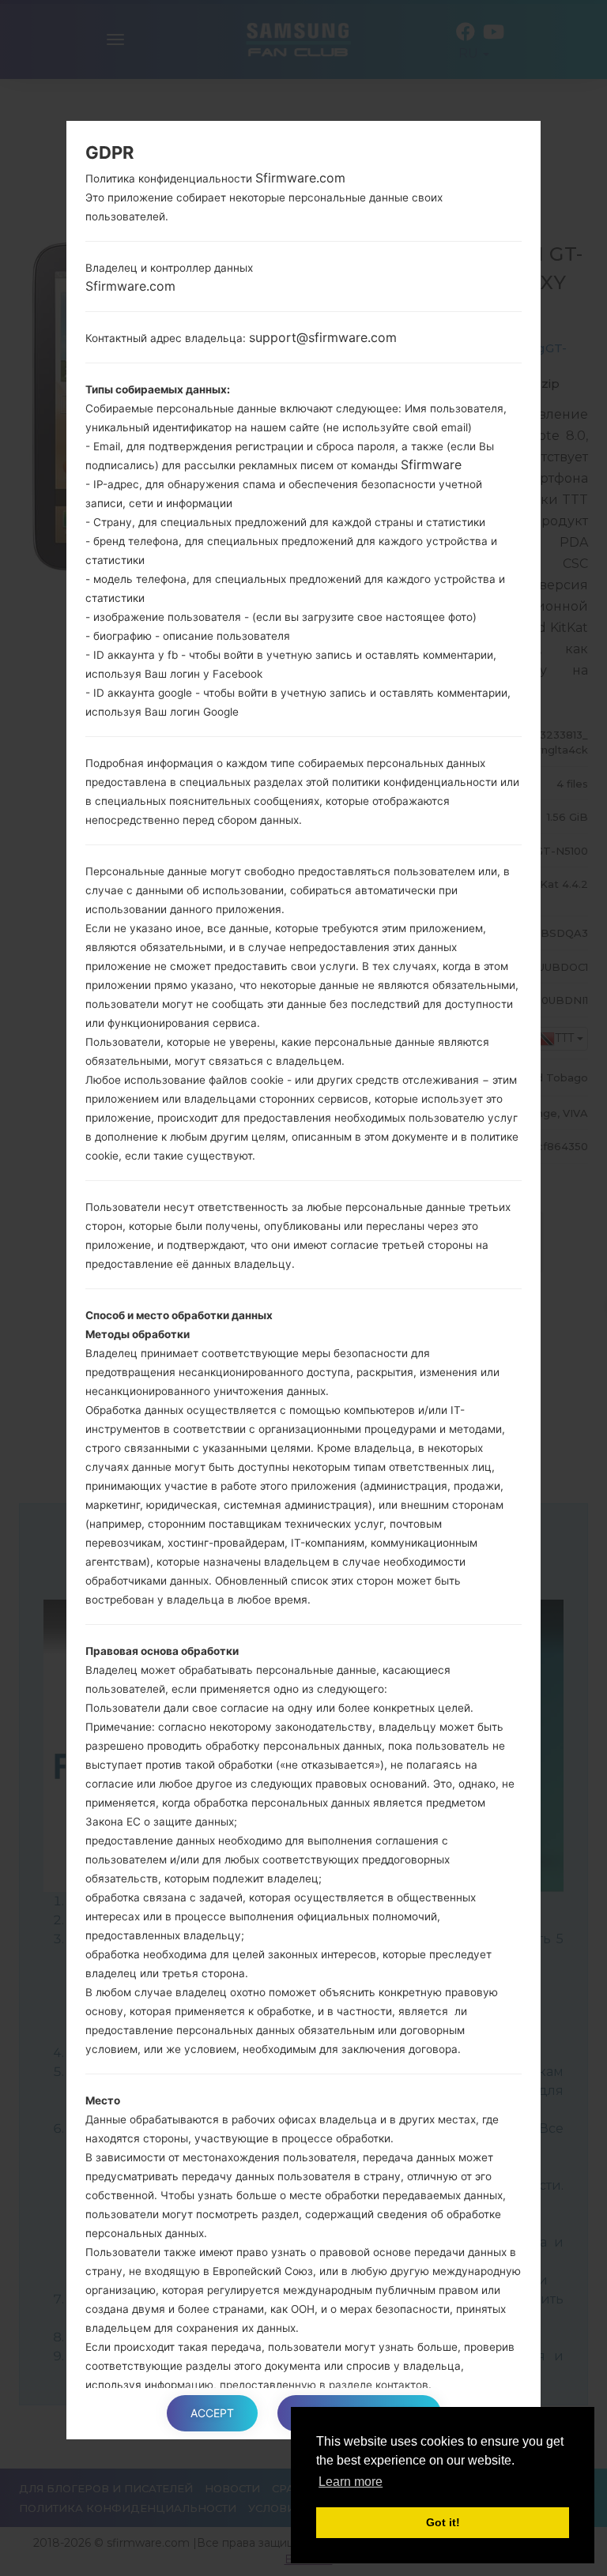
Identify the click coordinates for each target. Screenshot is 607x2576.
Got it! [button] (443, 2522)
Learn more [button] (351, 2482)
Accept (212, 2413)
